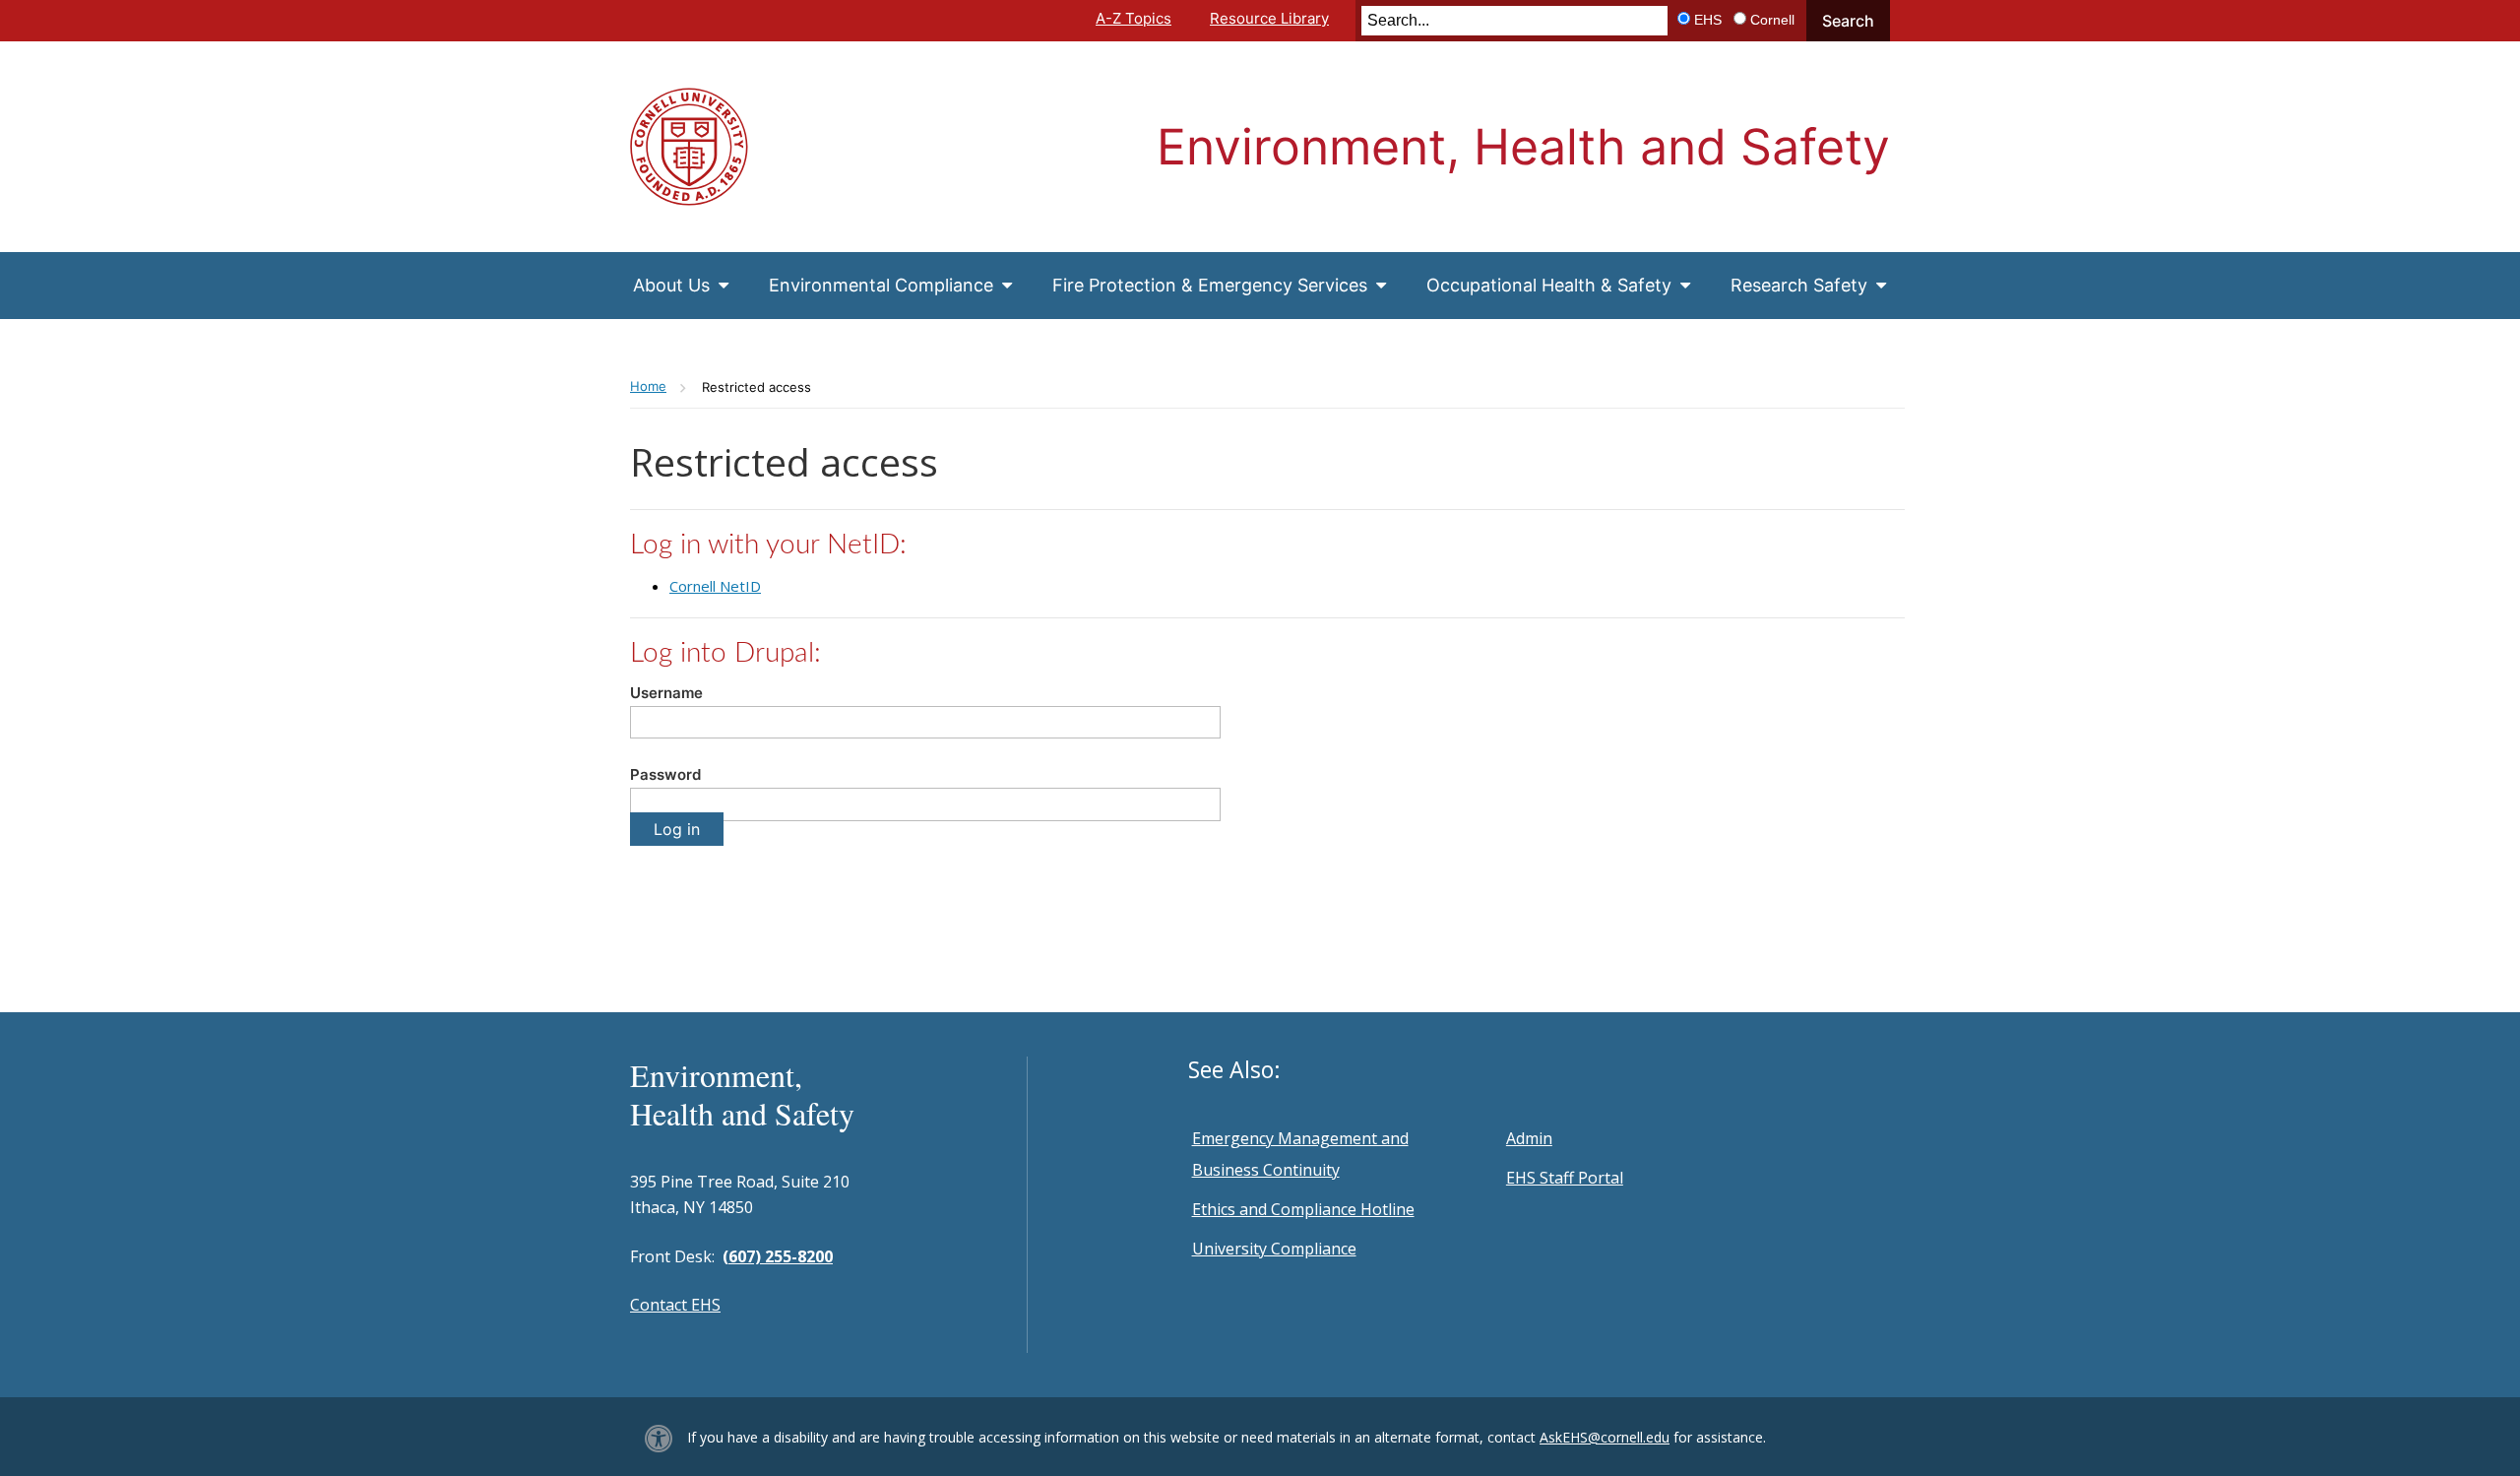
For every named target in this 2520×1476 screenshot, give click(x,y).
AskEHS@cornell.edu (1605, 1437)
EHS (1708, 20)
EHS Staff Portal (1565, 1178)
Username (666, 693)
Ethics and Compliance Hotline (1303, 1209)
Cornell (1772, 20)
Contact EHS (675, 1305)
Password (665, 774)
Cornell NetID (715, 586)
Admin (1529, 1138)
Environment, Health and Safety (1523, 147)
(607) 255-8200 (778, 1256)
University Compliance (1274, 1249)
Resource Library (1269, 18)
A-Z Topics (1134, 18)
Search (1848, 21)
